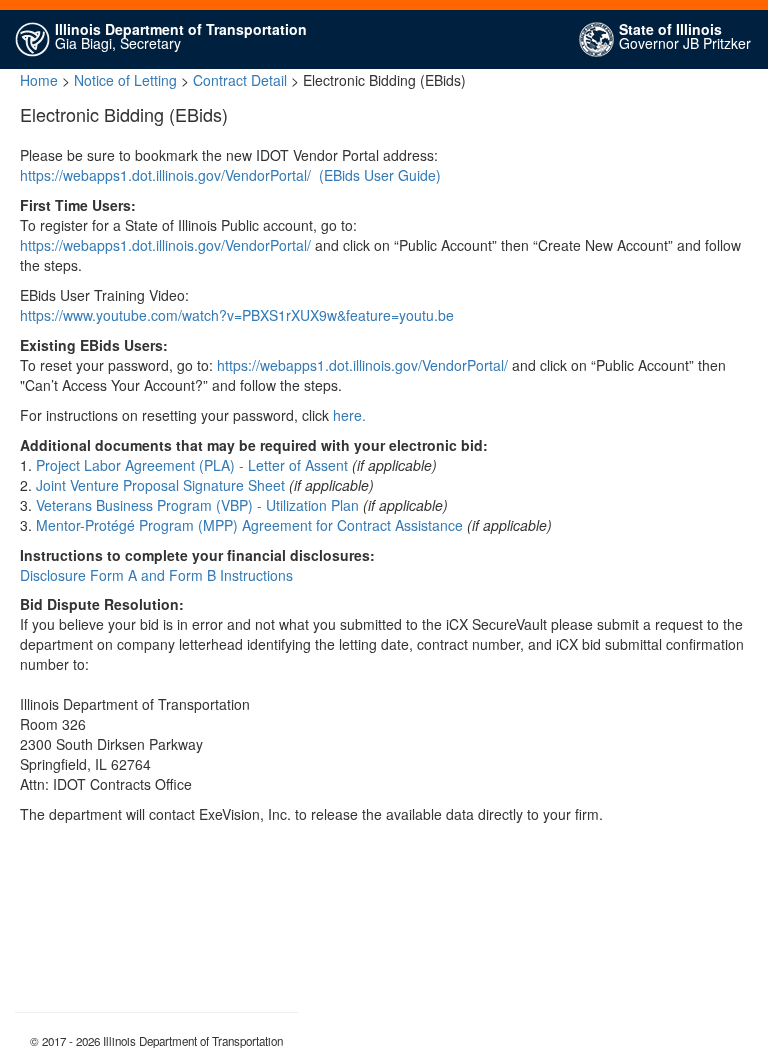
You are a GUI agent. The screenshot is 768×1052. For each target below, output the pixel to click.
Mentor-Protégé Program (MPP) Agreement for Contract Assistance (249, 525)
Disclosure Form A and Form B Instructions (156, 575)
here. (349, 415)
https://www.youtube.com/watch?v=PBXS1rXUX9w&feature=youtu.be (237, 315)
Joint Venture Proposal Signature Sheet (160, 485)
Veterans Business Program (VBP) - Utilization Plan (197, 505)
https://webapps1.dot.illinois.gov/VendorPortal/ (165, 175)
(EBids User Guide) (380, 175)
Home (39, 80)
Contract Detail (240, 80)
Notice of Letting (125, 80)
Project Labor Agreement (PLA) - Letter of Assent (192, 465)
